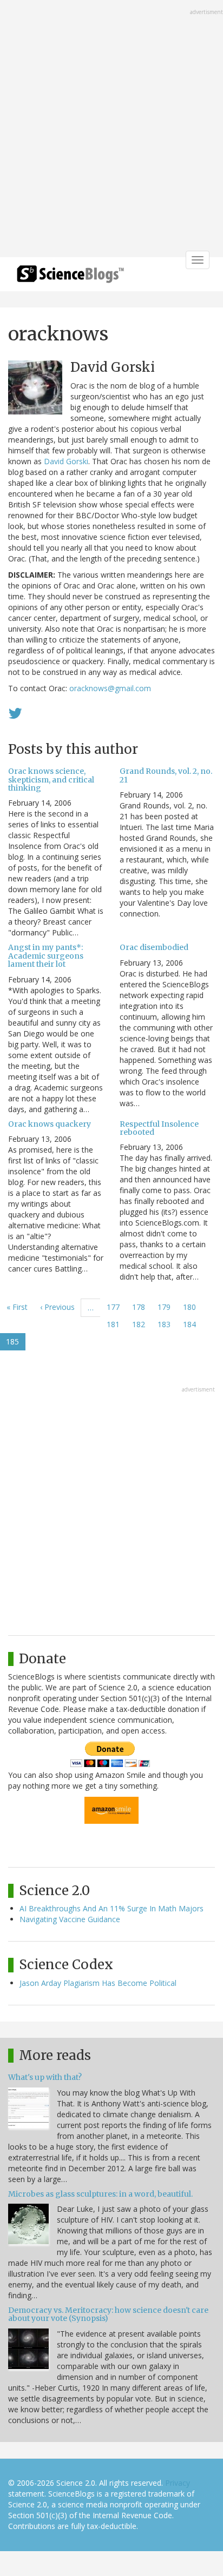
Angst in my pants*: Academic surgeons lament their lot (46, 956)
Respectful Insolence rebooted (159, 1128)
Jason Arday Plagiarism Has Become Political (98, 1983)
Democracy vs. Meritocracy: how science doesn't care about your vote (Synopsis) (108, 2314)
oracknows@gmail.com (110, 688)
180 (192, 1307)
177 (116, 1307)
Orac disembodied (154, 947)
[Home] (70, 277)
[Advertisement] (111, 130)
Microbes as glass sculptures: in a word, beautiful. (100, 2194)
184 (192, 1324)
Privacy (178, 2483)
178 (141, 1307)
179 (166, 1307)
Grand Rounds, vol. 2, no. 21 (166, 775)
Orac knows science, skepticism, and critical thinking (51, 780)
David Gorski (66, 461)
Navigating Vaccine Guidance (70, 1919)
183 (166, 1324)
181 (116, 1324)
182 (141, 1324)
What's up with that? (45, 2077)
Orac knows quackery (50, 1124)
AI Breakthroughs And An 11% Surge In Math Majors (111, 1908)
